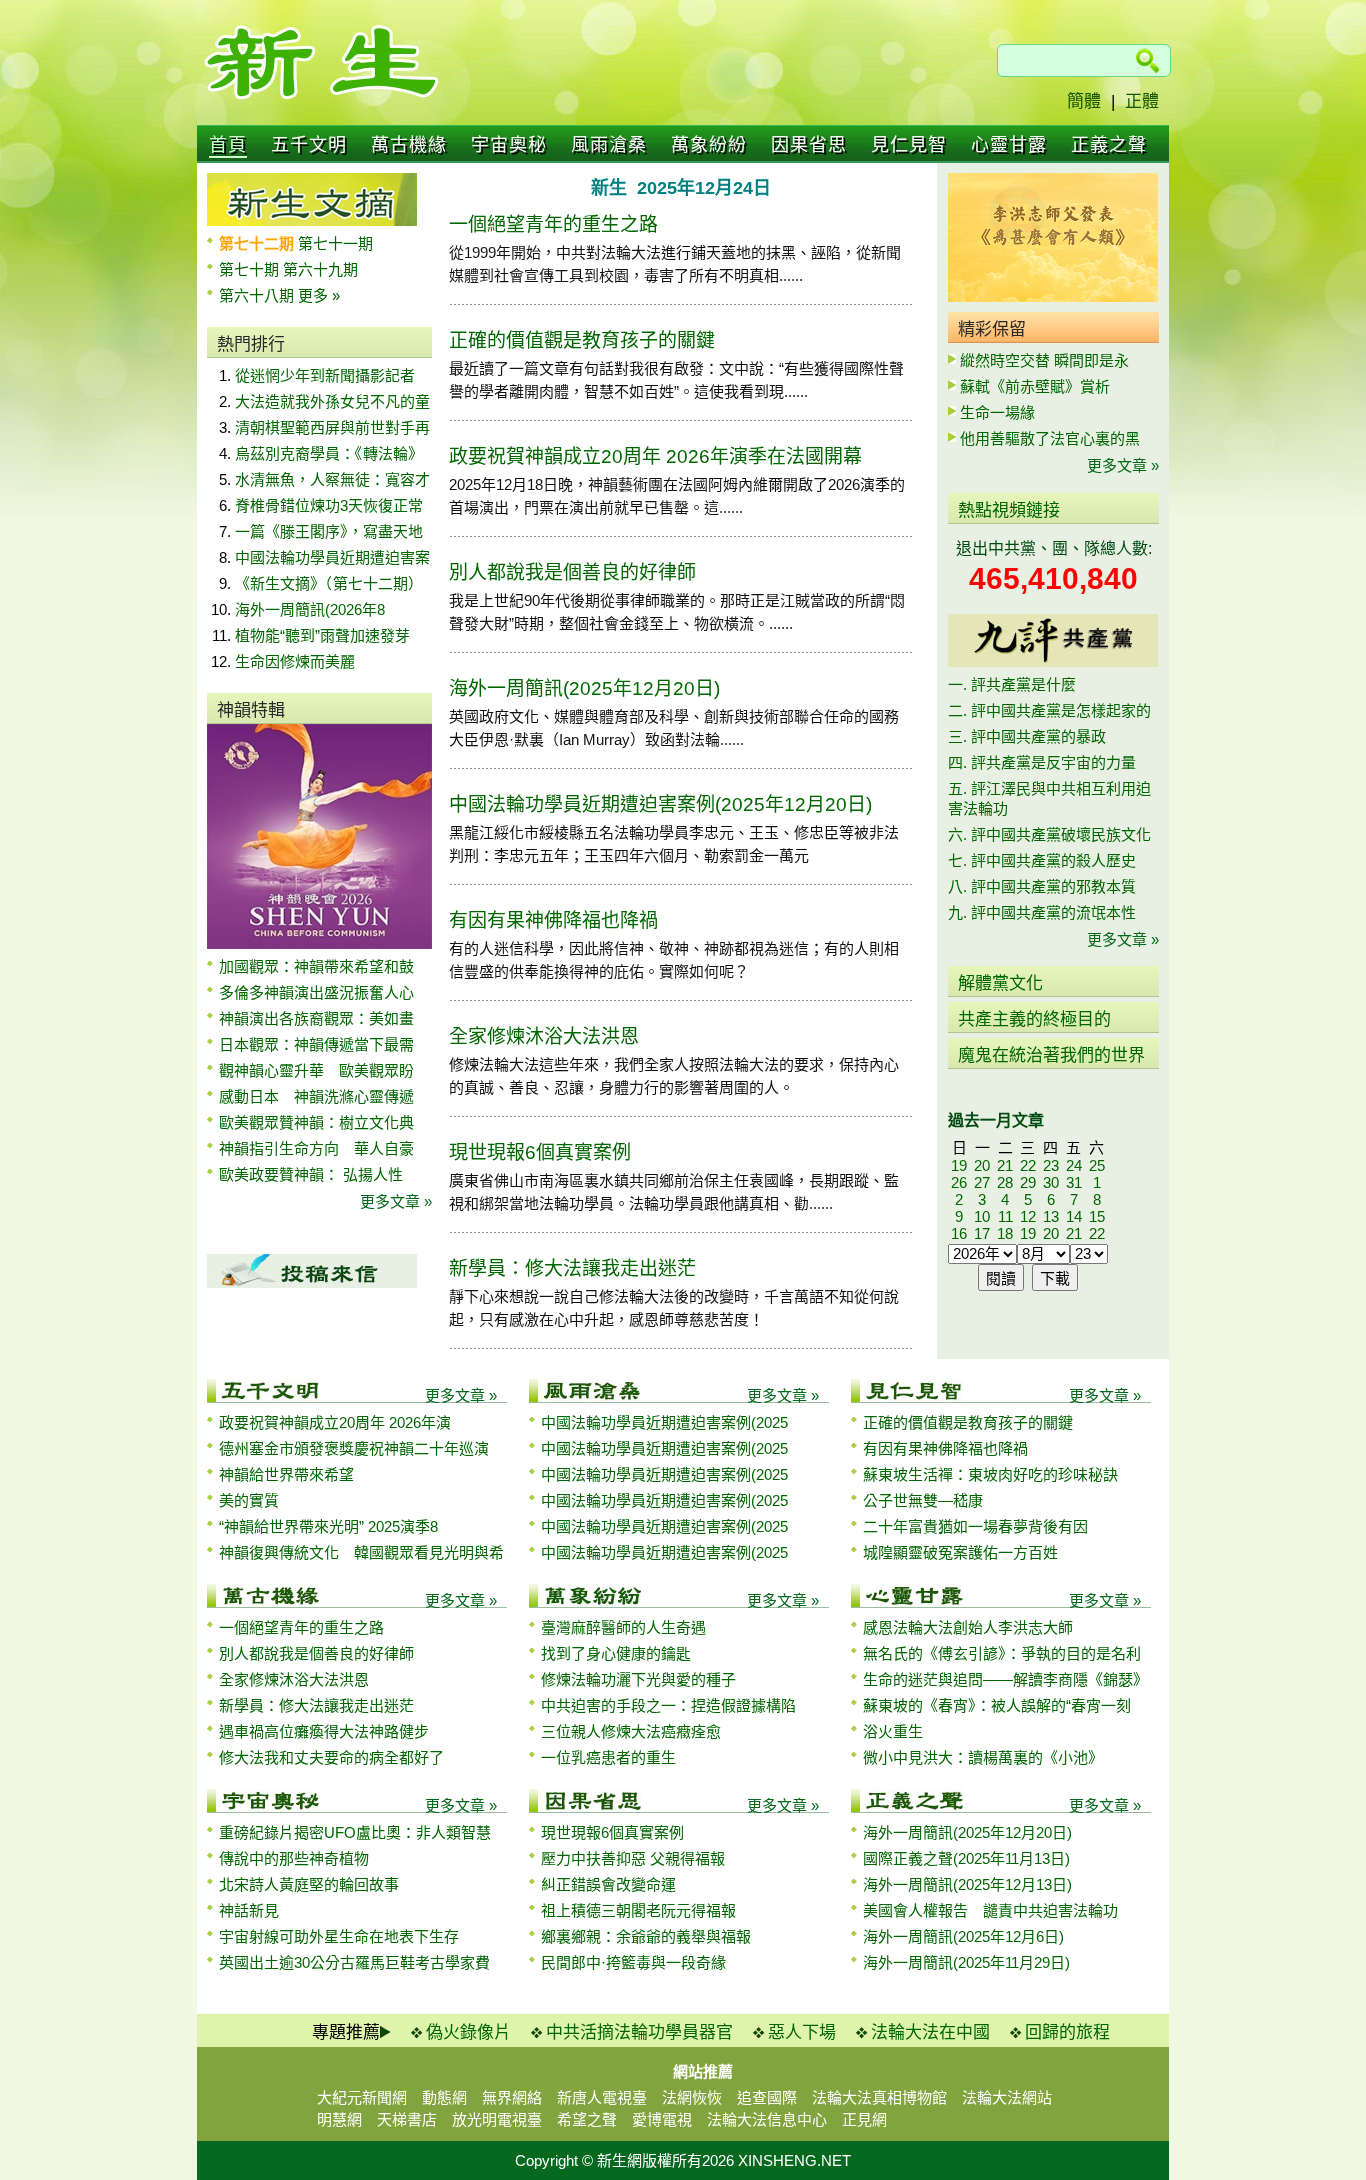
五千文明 (309, 145)
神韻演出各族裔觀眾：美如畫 (316, 1018)
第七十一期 (335, 243)
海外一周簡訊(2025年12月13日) (967, 1884)
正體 (1142, 101)
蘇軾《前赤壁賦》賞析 (1035, 386)
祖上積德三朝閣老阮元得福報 (638, 1910)
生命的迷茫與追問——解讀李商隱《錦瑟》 (1005, 1679)
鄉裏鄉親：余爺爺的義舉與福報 (646, 1936)
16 (959, 1233)
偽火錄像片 (468, 2032)
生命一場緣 (997, 412)
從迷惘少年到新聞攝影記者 (325, 375)
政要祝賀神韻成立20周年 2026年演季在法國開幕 (655, 456)
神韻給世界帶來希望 (286, 1474)
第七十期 (251, 269)
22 (1028, 1165)
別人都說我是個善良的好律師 (572, 572)
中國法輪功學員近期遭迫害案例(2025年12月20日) (660, 804)
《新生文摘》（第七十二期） (329, 583)
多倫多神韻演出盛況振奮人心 (316, 992)
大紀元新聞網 (362, 2097)
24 (1074, 1165)
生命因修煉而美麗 (295, 661)
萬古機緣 (409, 145)
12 (1028, 1216)
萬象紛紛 (709, 145)
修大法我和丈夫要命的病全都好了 (331, 1757)
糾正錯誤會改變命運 (608, 1884)
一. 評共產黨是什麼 (1012, 684)
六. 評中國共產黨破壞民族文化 (1049, 834)
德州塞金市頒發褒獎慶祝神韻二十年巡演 (354, 1448)
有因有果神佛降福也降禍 (553, 920)
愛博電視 (662, 2119)
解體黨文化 (1000, 983)
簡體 (1084, 101)
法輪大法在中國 (930, 2032)
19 (959, 1165)
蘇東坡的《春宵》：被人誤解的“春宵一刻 (997, 1705)
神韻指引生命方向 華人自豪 (316, 1148)
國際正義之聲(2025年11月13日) (966, 1858)
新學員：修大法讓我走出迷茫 (572, 1268)
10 (982, 1216)
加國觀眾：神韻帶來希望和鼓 (316, 966)
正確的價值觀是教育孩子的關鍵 (582, 340)
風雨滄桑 (609, 145)
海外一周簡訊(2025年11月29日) (966, 1962)
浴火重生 (893, 1731)
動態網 (444, 2097)
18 (1005, 1233)
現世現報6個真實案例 (540, 1152)
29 (1028, 1182)
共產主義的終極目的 (1034, 1019)
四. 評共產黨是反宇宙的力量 (1042, 762)
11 (1005, 1216)
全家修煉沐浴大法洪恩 (544, 1036)
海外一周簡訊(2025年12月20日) (584, 688)
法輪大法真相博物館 (879, 2097)
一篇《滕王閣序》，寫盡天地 (329, 531)
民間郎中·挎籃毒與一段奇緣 (633, 1962)
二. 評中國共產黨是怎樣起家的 (1049, 710)
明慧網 (339, 2119)
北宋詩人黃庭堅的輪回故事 (309, 1884)
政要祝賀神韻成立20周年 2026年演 (335, 1422)
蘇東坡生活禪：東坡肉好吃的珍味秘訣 (990, 1474)
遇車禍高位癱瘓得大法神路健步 (324, 1731)
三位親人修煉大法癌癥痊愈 (631, 1731)
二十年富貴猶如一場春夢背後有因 (975, 1526)
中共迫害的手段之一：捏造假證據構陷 (668, 1705)
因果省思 (809, 145)
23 (1051, 1165)
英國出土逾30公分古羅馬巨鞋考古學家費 (354, 1962)
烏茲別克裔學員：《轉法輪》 (329, 453)
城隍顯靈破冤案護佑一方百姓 (960, 1552)
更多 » (319, 295)
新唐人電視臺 (602, 2097)
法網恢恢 (692, 2097)
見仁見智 (909, 145)
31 (1074, 1182)
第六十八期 (258, 295)
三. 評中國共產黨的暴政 (1027, 736)
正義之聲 (1109, 145)
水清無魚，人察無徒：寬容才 (332, 479)
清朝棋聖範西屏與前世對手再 (332, 427)
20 (982, 1165)
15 (1097, 1216)
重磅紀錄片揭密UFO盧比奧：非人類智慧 (355, 1832)
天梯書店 (407, 2119)
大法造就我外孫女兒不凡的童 (332, 401)
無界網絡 (512, 2097)
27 (982, 1182)
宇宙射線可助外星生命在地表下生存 (339, 1936)
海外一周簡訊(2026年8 (310, 609)
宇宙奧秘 (509, 145)
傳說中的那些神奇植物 (294, 1858)
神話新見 (249, 1910)
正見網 (864, 2119)
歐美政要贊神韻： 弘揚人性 (311, 1174)
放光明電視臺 (497, 2119)
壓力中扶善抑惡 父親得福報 (633, 1858)
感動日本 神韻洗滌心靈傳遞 (316, 1096)
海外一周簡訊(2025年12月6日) (963, 1936)
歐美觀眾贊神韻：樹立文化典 (316, 1122)
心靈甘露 (1009, 145)
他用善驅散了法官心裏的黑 (1050, 438)
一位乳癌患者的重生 (608, 1757)
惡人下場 (802, 2032)
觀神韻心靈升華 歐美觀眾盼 (316, 1070)
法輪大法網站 (1007, 2097)
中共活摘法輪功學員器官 (639, 2032)
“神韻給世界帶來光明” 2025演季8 (328, 1526)
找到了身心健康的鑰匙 (616, 1653)
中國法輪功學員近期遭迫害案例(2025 (664, 1422)
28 (1005, 1182)
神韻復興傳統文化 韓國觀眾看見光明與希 (361, 1552)
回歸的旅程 (1067, 2032)
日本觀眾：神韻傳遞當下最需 (316, 1044)
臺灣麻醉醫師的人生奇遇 (623, 1627)
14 (1074, 1216)
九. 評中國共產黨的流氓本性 (1042, 912)
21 (1005, 1165)
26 (959, 1182)
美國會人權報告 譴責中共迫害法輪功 (990, 1910)
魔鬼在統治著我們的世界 (1051, 1055)
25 (1097, 1165)
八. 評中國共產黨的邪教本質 (1042, 886)
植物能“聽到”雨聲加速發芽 (322, 635)
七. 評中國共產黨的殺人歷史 (1042, 860)
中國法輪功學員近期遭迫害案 (332, 557)
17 (982, 1233)
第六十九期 (320, 269)
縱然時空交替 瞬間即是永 (1044, 360)
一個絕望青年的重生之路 (553, 224)
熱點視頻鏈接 (1009, 510)
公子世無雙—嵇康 (923, 1500)
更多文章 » (396, 1201)
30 (1051, 1182)
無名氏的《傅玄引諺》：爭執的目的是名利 (1002, 1653)
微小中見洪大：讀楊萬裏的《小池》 (983, 1757)
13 (1051, 1216)
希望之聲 (587, 2119)
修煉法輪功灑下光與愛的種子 (638, 1679)
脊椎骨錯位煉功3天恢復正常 (329, 505)
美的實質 (249, 1500)
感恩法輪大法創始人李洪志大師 (968, 1627)
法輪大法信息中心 (767, 2119)
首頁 (228, 145)
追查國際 (767, 2097)
